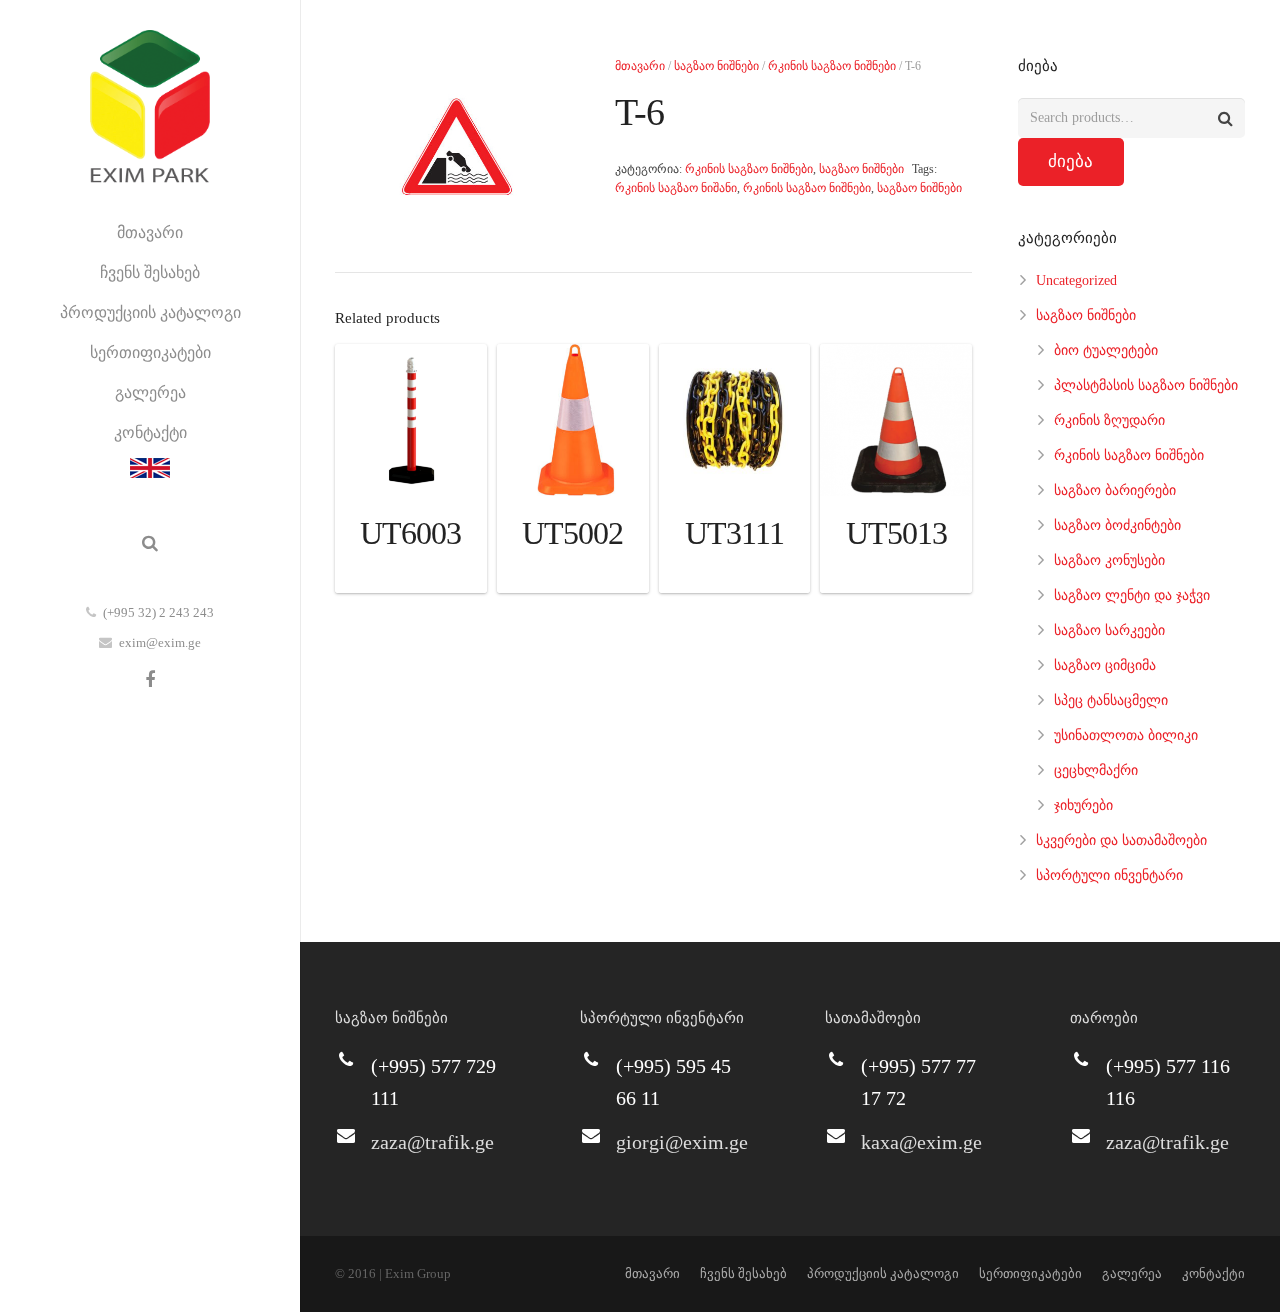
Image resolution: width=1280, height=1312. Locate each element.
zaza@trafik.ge (432, 1142)
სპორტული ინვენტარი (1109, 875)
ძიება (1070, 161)
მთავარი (640, 66)
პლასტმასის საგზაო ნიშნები (1146, 385)
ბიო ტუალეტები (1106, 350)
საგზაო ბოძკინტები (1117, 525)
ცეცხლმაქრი (1096, 770)
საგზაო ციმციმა (1105, 665)
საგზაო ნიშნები (716, 66)
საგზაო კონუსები (1109, 560)
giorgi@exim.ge (682, 1142)
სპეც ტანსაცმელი (1111, 700)
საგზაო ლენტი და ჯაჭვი (1132, 595)
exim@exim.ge (160, 642)
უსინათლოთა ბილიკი (1126, 735)
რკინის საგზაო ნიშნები (832, 66)
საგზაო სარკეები (1109, 630)
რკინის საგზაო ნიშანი (676, 188)
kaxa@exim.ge (921, 1142)
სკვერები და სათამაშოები (1121, 840)
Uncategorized (1076, 280)
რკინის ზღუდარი (1109, 420)
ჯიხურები (1083, 805)
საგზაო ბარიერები (1115, 490)
